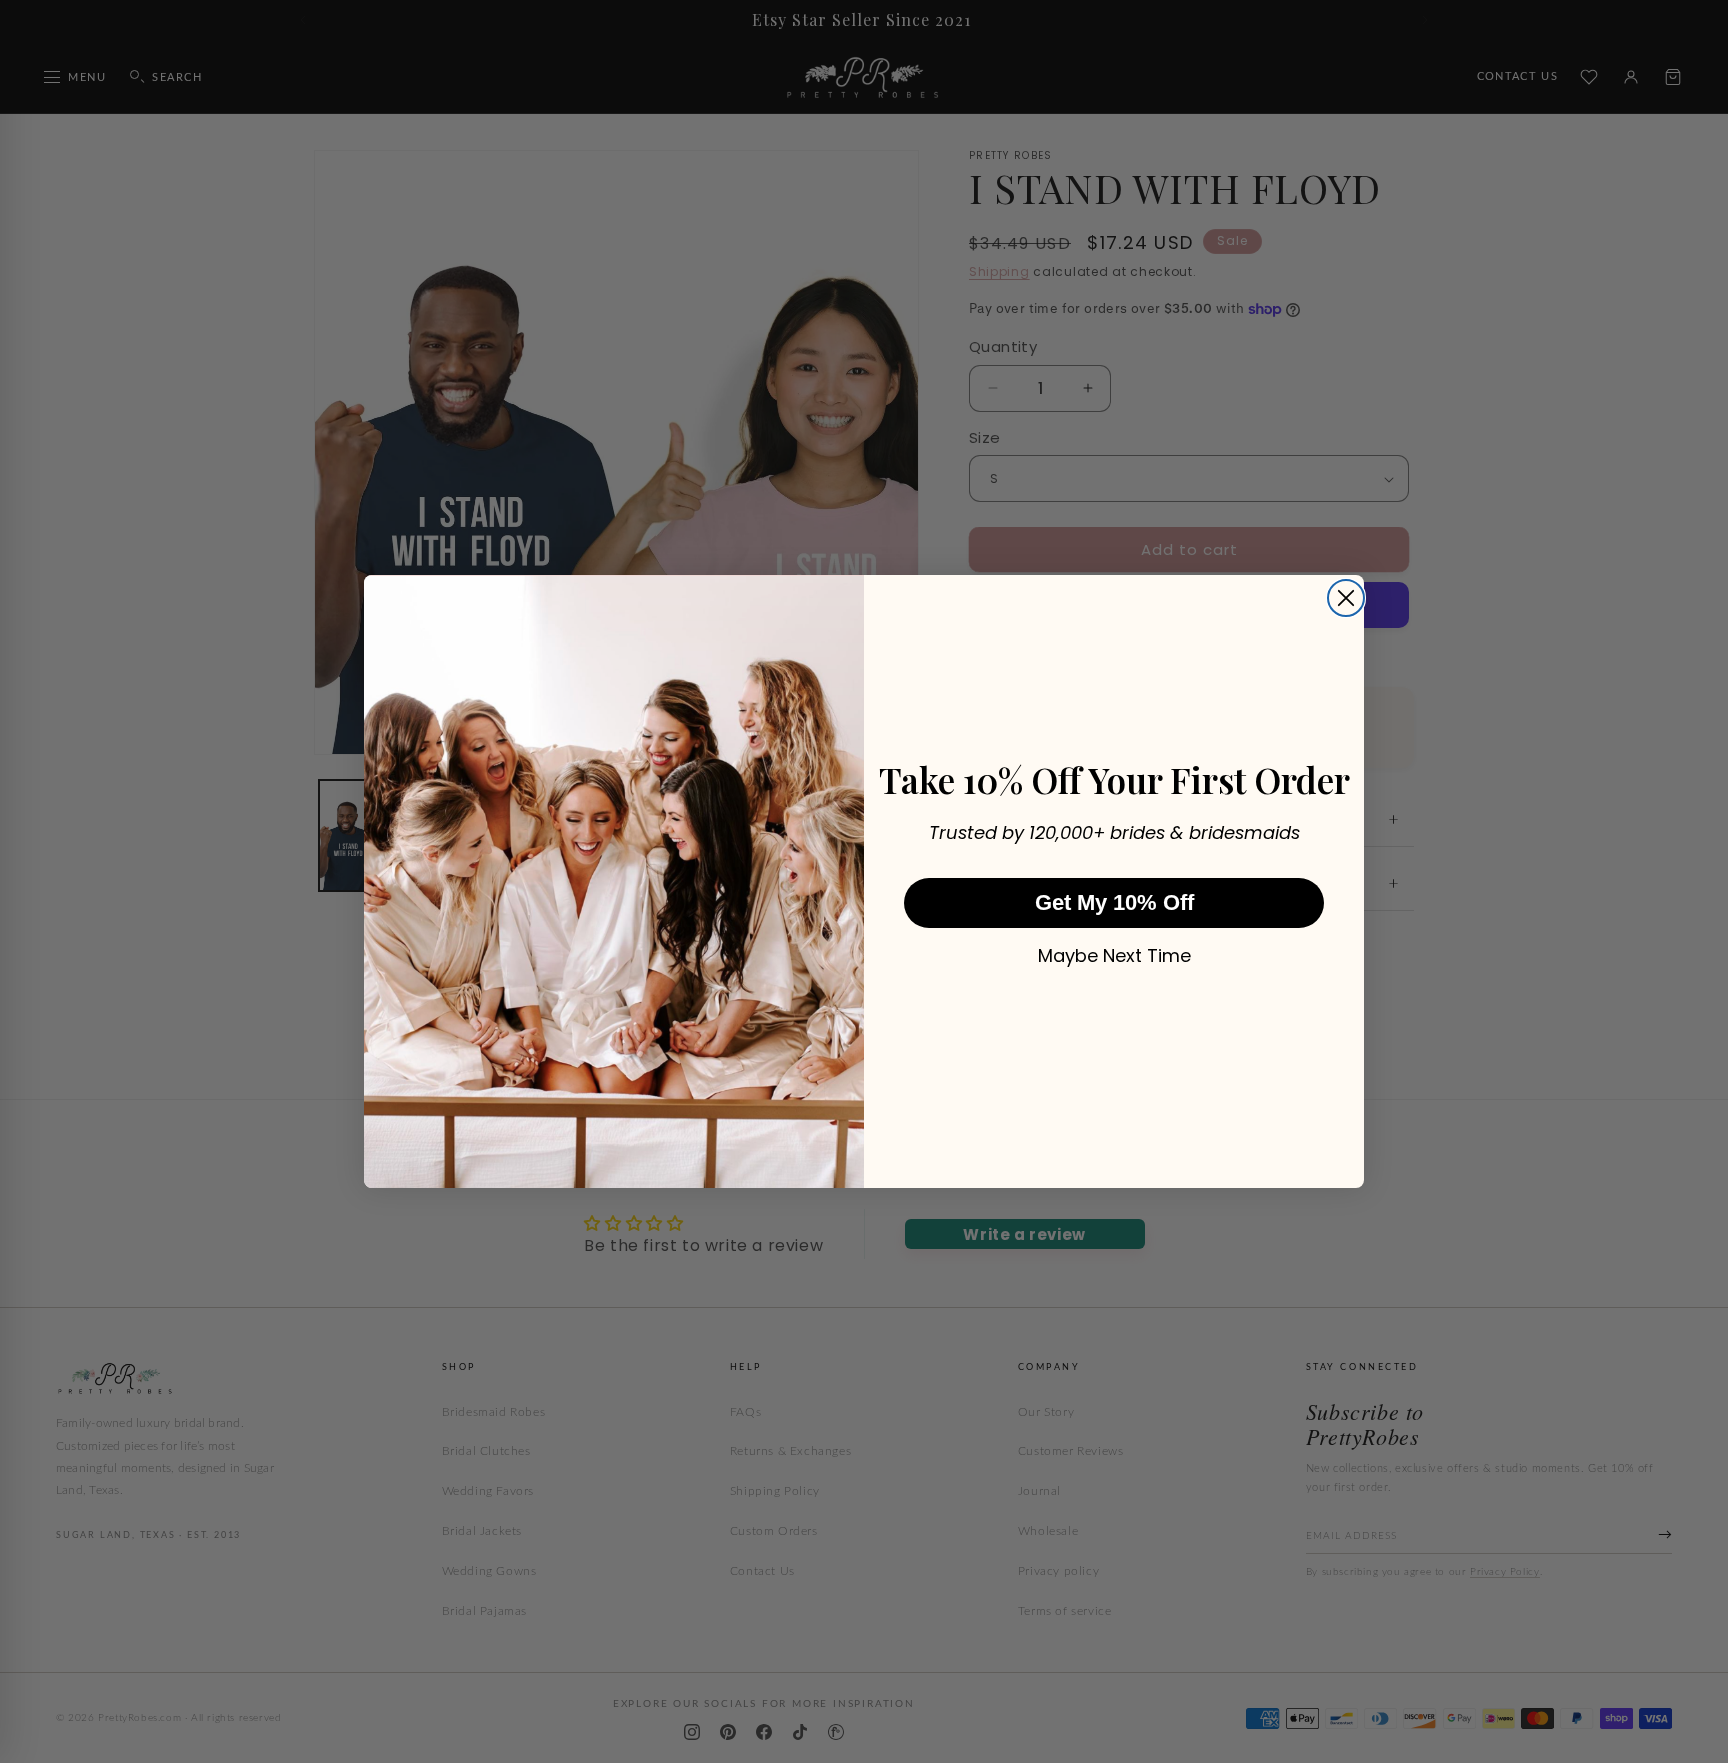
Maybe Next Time (1114, 956)
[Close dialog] (1346, 598)
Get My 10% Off (1114, 902)
